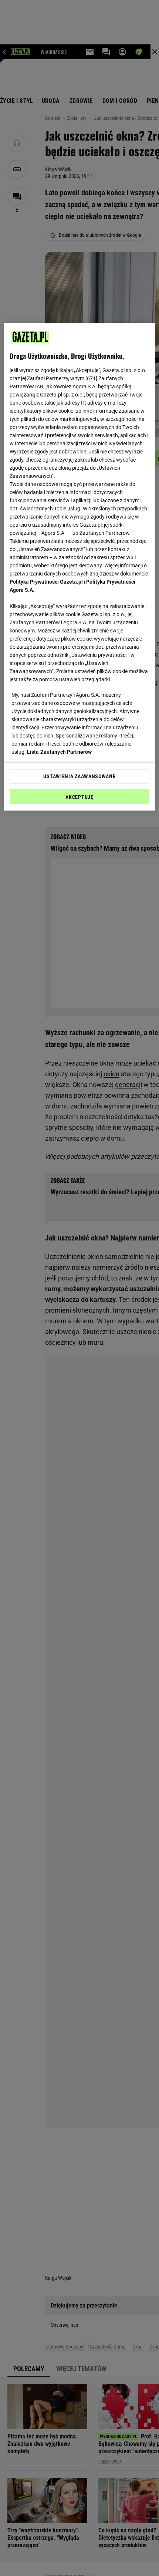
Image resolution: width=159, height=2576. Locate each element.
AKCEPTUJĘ (79, 797)
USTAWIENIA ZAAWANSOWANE (79, 776)
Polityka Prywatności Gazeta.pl (46, 581)
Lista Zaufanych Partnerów (60, 752)
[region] (80, 567)
